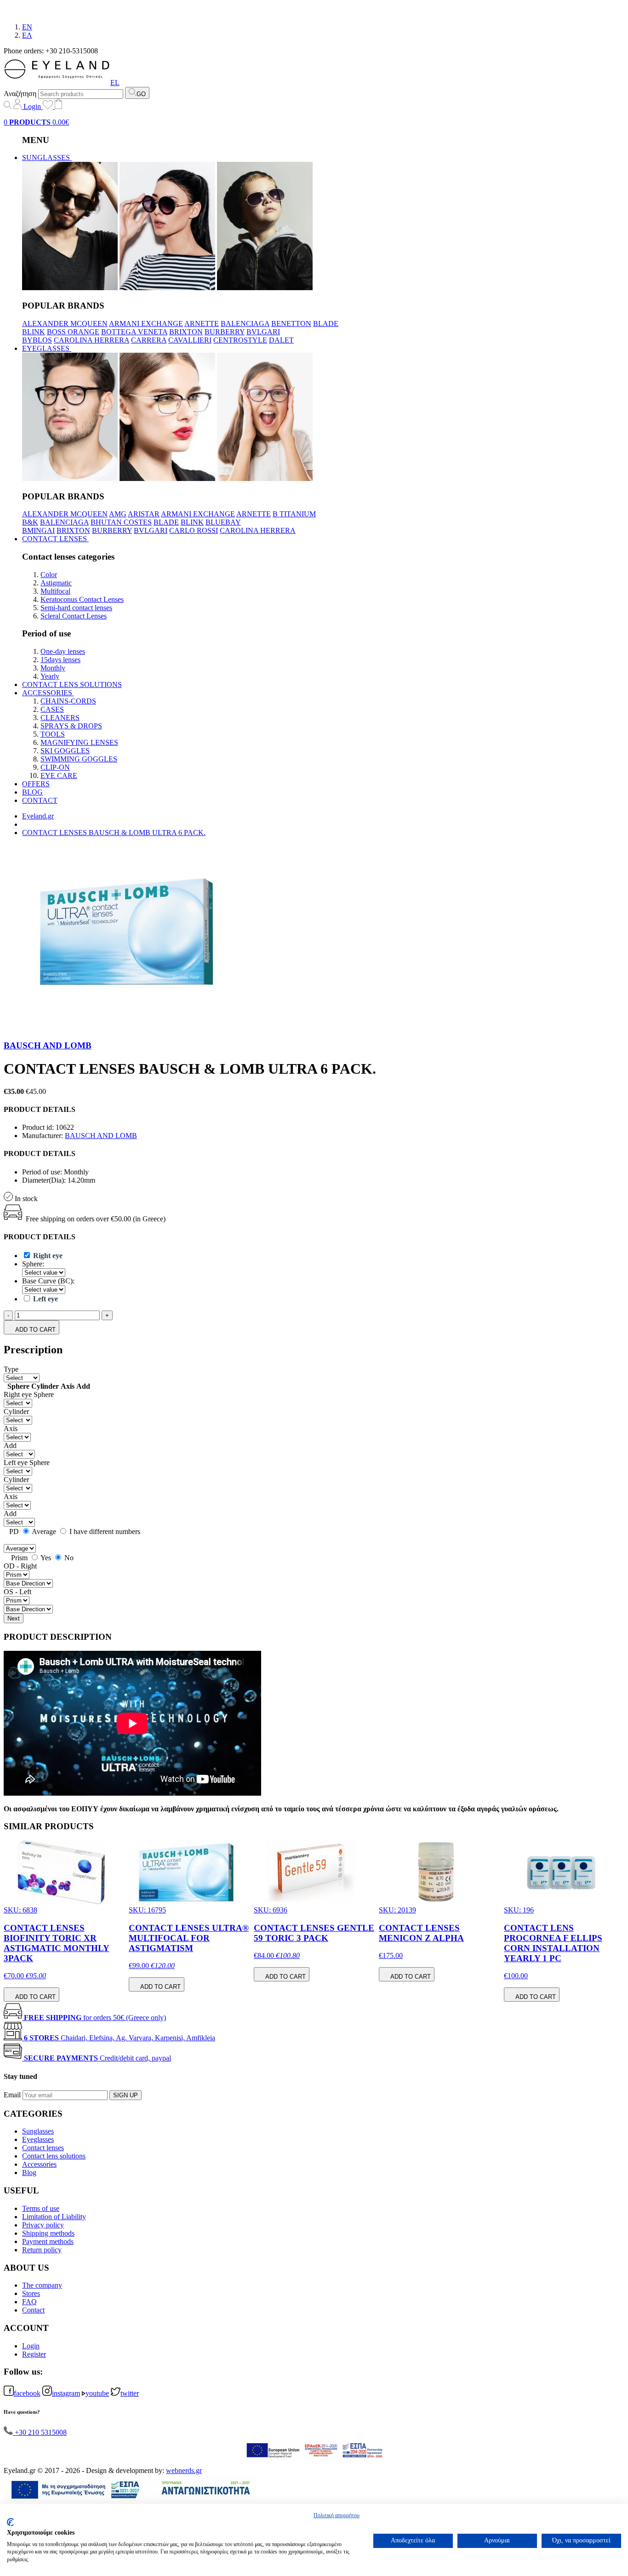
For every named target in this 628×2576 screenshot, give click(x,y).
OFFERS (36, 784)
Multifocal (55, 591)
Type (11, 1369)
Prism (18, 1558)
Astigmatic (56, 583)
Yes (45, 1558)
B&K (30, 522)
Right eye (18, 1394)
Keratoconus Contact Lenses (82, 599)
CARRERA (149, 340)
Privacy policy (43, 2225)
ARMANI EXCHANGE (146, 323)
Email (12, 2095)
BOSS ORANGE (73, 332)
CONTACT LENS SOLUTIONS (72, 684)
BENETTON (291, 323)
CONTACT (40, 800)
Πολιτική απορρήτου (337, 2515)
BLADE (326, 323)
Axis (11, 1428)
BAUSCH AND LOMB (48, 1045)
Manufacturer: (43, 1136)
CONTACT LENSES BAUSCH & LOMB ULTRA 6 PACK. (114, 833)
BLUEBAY (223, 522)
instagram (66, 2393)
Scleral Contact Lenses (74, 616)
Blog (29, 2172)
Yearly (50, 676)
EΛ (27, 35)
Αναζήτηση (20, 94)
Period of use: (42, 1172)
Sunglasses (38, 2131)
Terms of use (41, 2208)
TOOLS (53, 734)
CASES (52, 709)
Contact (33, 2310)
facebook (27, 2393)
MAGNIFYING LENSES (79, 742)
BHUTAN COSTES (121, 522)
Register (34, 2354)
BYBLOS (37, 340)
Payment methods (48, 2241)
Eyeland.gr (38, 816)
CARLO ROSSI (194, 530)
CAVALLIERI (190, 340)
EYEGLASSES (47, 348)
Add (10, 1445)
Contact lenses (43, 2148)
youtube (97, 2393)
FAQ (29, 2302)
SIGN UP (126, 2095)
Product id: (38, 1127)
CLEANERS (60, 718)
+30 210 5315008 (40, 2432)
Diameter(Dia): (44, 1180)
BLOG (32, 792)
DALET (281, 340)
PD (14, 1531)
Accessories (39, 2164)
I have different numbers (104, 1531)
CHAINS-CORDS (68, 701)
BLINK (34, 332)
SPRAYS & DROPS (71, 726)
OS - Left (17, 1592)
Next (14, 1618)
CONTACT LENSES (55, 539)
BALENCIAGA (245, 323)
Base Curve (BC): (48, 1281)
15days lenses (60, 660)
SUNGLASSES (47, 157)
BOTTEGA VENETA (134, 332)
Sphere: (33, 1264)
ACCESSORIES (48, 693)
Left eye (16, 1463)
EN (27, 27)
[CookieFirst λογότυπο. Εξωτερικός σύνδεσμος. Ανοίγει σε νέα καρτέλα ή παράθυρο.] (10, 2522)
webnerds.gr (184, 2470)
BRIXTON (186, 332)
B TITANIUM (294, 514)
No (68, 1558)
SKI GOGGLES (65, 751)
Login (32, 106)
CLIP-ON (55, 767)
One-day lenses (63, 651)
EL (115, 83)
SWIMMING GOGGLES (79, 759)
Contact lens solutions (54, 2156)
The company (42, 2285)
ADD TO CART (35, 1330)
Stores (31, 2293)
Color (49, 575)
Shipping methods (48, 2233)
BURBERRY (225, 332)
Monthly (53, 668)
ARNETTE (202, 323)
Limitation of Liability (54, 2217)
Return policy (42, 2250)
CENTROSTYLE (240, 340)
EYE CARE (59, 776)
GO (141, 94)
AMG (118, 514)
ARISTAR (144, 514)
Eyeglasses (38, 2139)
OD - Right (20, 1566)
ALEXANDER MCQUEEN (65, 323)
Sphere (44, 1394)
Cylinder (16, 1411)
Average (44, 1531)
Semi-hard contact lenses (76, 608)
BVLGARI (263, 332)
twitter (130, 2393)
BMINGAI (38, 530)
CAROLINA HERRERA (91, 340)
